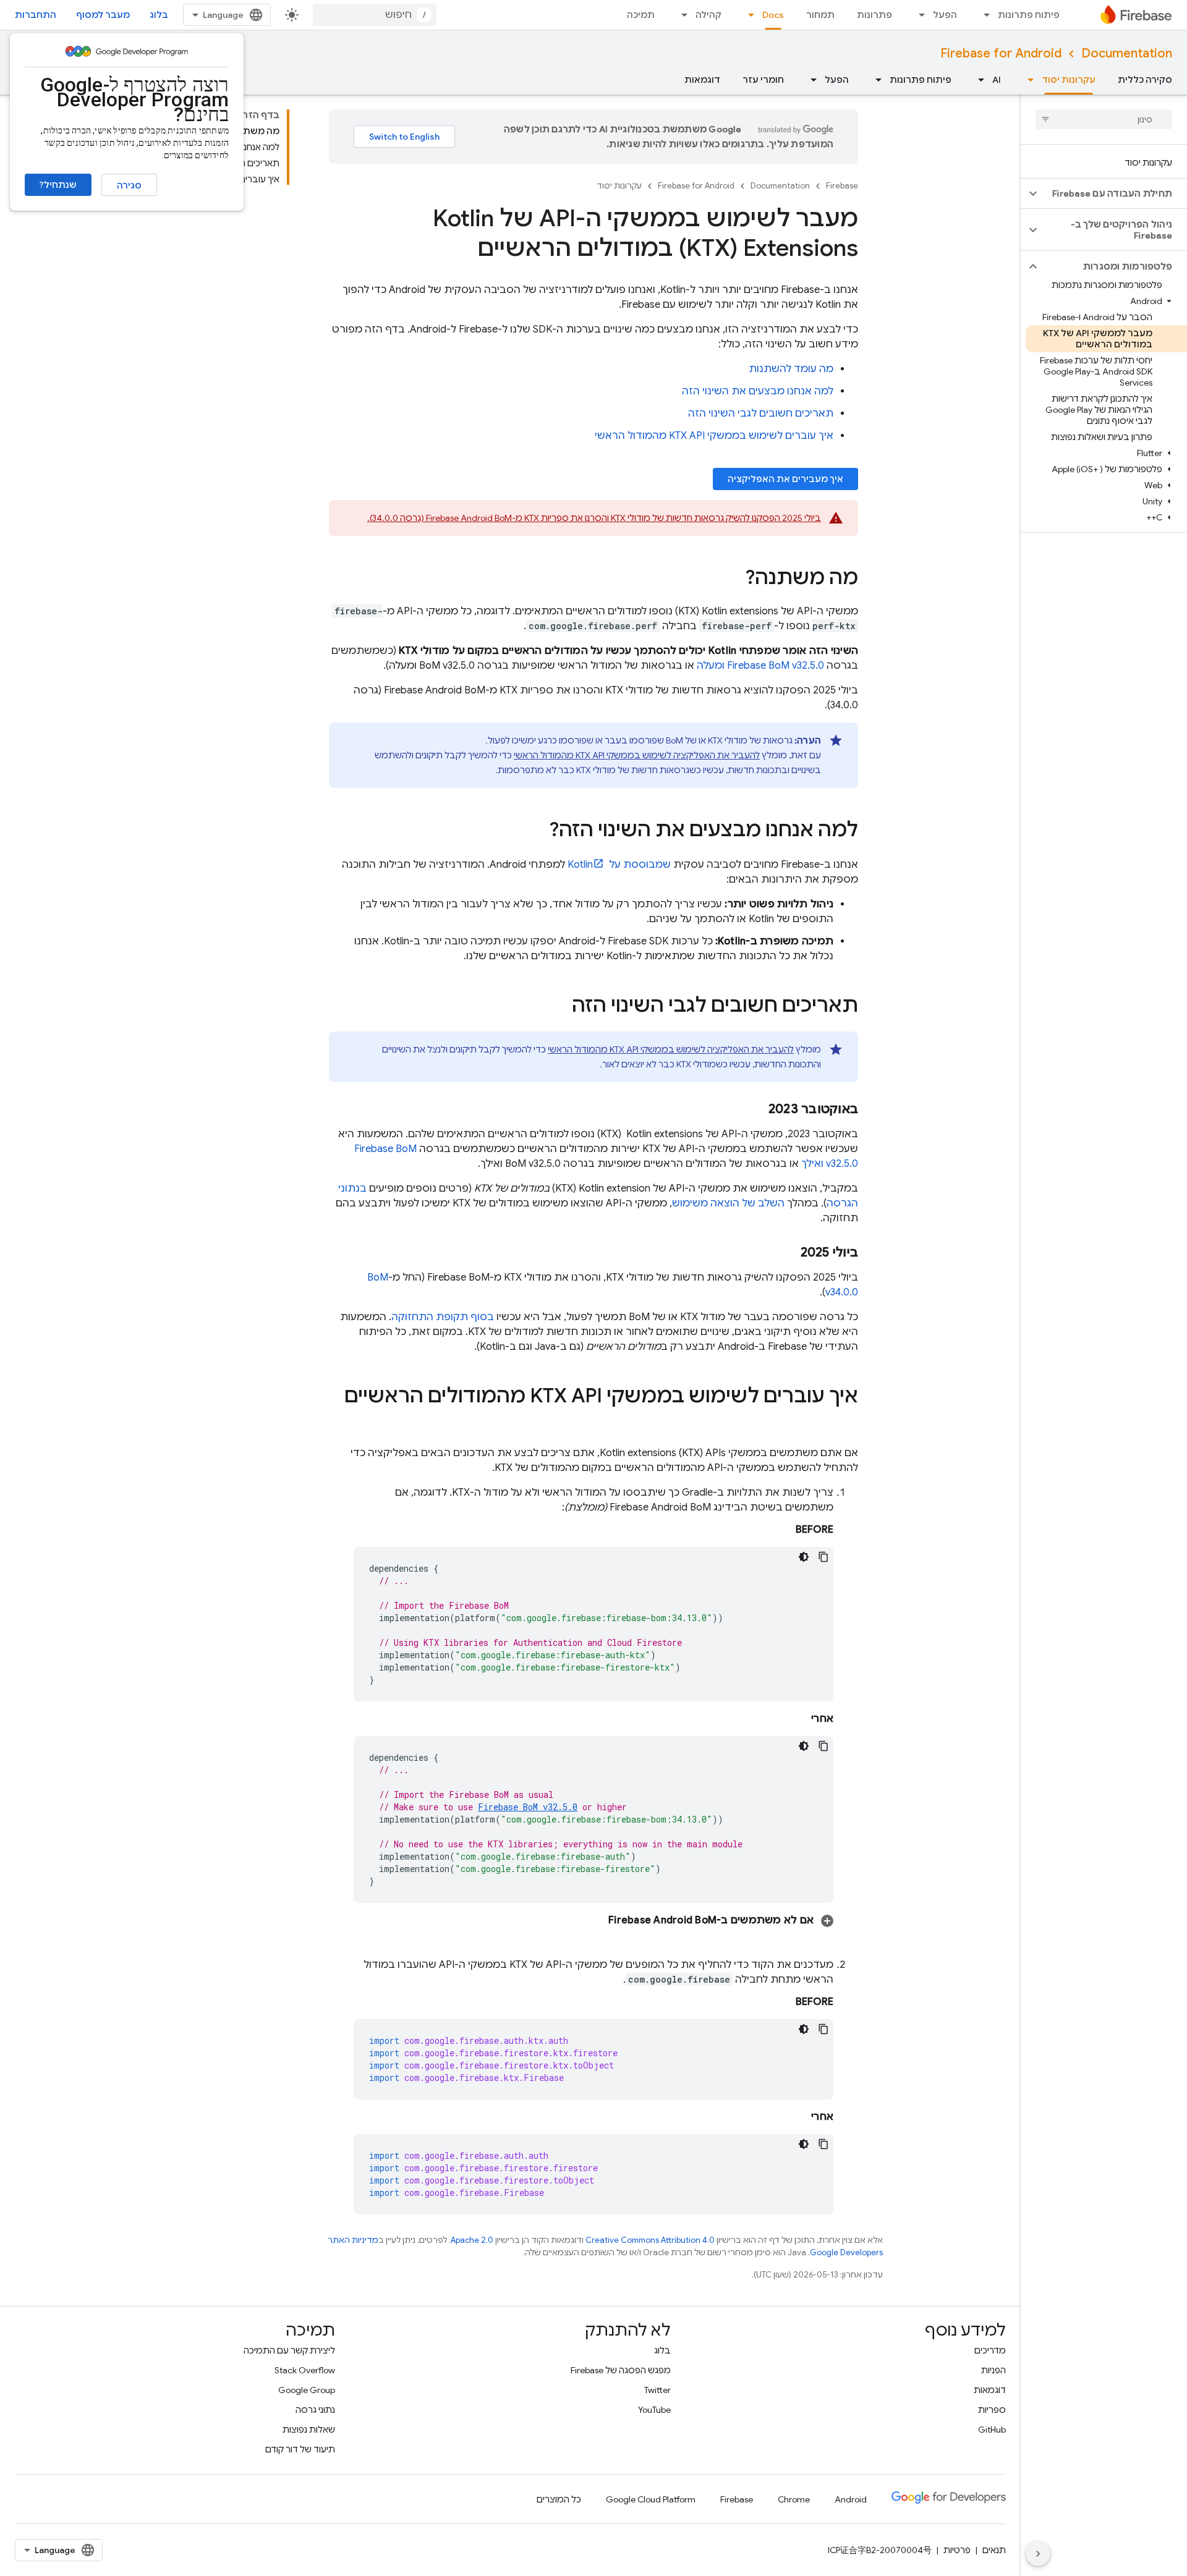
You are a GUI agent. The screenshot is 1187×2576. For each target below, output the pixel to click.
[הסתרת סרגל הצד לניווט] (1038, 2554)
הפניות (993, 2370)
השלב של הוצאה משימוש (728, 1203)
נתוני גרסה (315, 2410)
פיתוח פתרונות (1029, 15)
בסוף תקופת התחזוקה (443, 1317)
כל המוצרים (559, 2499)
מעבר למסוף (103, 15)
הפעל (945, 15)
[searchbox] (1104, 119)
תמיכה (641, 15)
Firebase (842, 186)
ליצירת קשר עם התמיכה (289, 2350)
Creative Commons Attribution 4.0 (650, 2240)
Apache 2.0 (472, 2240)
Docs (773, 15)
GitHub (992, 2430)
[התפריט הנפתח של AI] (977, 80)
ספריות (992, 2410)
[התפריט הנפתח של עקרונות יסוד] (1027, 80)
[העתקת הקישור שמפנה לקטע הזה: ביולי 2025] (788, 1253)
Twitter (657, 2390)
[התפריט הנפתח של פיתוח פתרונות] (983, 15)
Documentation (1127, 53)
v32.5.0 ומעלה (760, 666)
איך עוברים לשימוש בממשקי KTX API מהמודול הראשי (714, 436)
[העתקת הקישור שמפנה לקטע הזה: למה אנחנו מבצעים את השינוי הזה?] (537, 831)
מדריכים (990, 2350)
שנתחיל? (58, 185)
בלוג (159, 15)
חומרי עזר (763, 80)
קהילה (708, 15)
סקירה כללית (1145, 80)
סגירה (129, 185)
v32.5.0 (528, 1807)
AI (997, 80)
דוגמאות (702, 80)
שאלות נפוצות (309, 2430)
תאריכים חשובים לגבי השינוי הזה (761, 413)
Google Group (307, 2390)
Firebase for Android (1001, 53)
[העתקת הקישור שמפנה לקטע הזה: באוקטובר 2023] (756, 1109)
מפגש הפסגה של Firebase (621, 2370)
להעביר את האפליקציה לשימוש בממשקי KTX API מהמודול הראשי (637, 755)
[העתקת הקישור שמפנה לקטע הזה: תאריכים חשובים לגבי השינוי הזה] (559, 1007)
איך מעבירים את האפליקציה (785, 479)
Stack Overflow (305, 2370)
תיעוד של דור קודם (300, 2449)
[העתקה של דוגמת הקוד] (823, 1557)
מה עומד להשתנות (791, 369)
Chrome (794, 2499)
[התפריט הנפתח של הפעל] (918, 15)
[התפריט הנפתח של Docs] (747, 15)
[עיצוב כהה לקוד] (804, 1557)
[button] (1114, 193)
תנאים (994, 2550)
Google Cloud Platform (651, 2499)
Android (851, 2499)
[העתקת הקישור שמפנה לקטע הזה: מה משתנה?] (733, 579)
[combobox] (375, 15)
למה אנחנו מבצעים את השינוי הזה (758, 391)
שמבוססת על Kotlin (619, 865)
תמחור (820, 15)
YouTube (654, 2410)
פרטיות (957, 2550)
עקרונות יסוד (1069, 80)
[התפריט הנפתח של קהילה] (681, 15)
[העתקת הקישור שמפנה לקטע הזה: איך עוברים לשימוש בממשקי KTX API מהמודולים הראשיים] (846, 1421)
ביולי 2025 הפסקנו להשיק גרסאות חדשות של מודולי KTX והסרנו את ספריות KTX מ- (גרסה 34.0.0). (594, 518)
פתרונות (874, 15)
